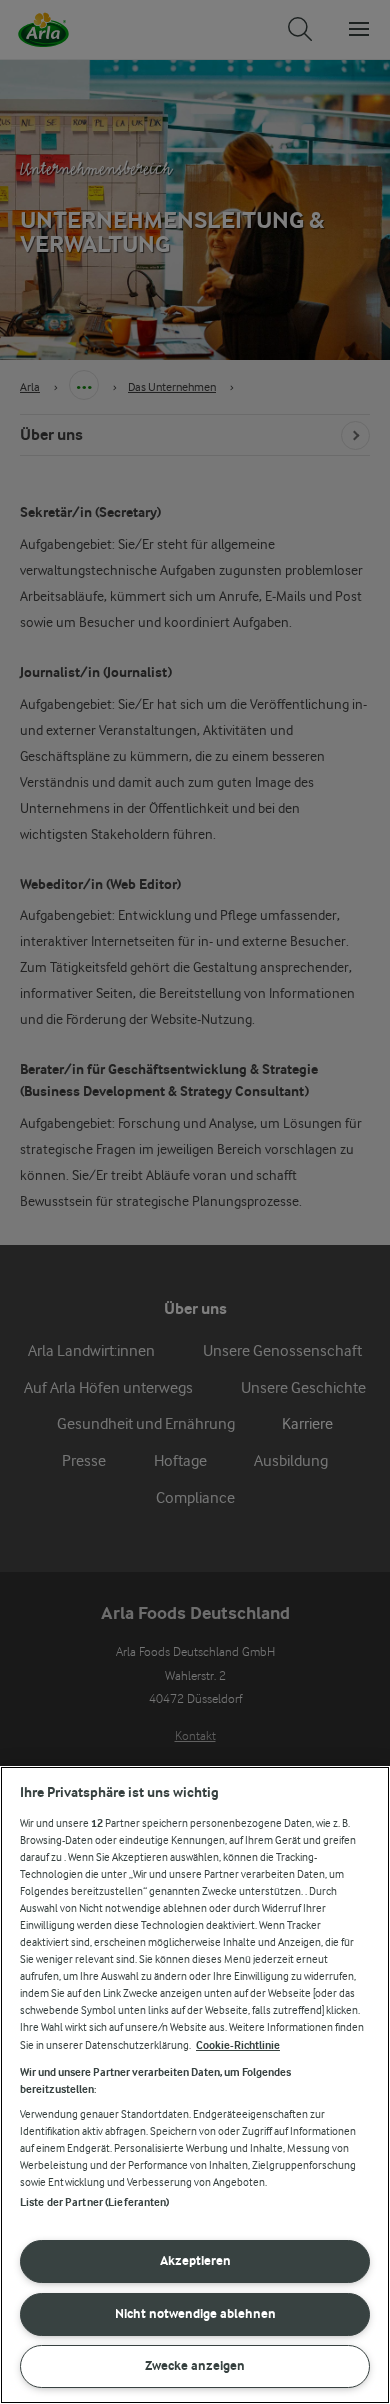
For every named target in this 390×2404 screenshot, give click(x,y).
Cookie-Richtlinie (238, 2045)
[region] (195, 2085)
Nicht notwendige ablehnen (195, 2313)
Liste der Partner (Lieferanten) (95, 2202)
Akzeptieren (195, 2260)
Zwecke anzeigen (195, 2365)
